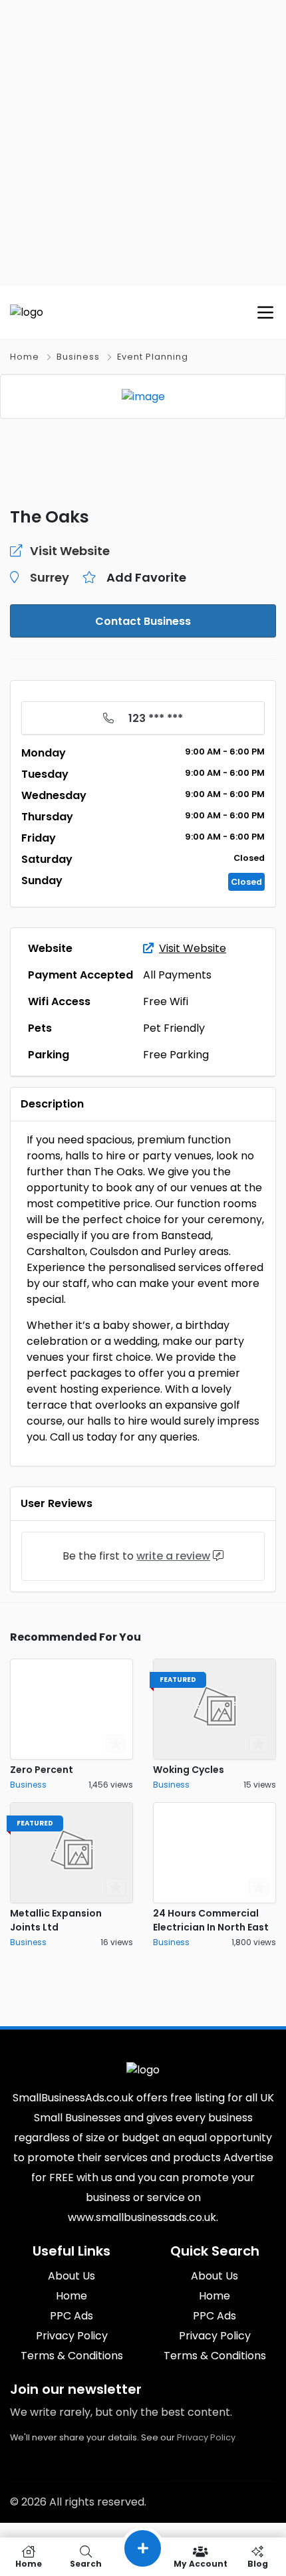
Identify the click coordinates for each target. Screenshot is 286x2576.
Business (78, 357)
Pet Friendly (174, 1028)
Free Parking (176, 1055)
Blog (258, 2563)
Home (25, 357)
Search (86, 2563)
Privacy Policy (206, 2437)
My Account (201, 2563)
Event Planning (153, 357)
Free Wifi (166, 1001)
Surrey (50, 577)
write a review (173, 1556)
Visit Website (193, 948)
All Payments (177, 975)
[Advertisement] (143, 143)
